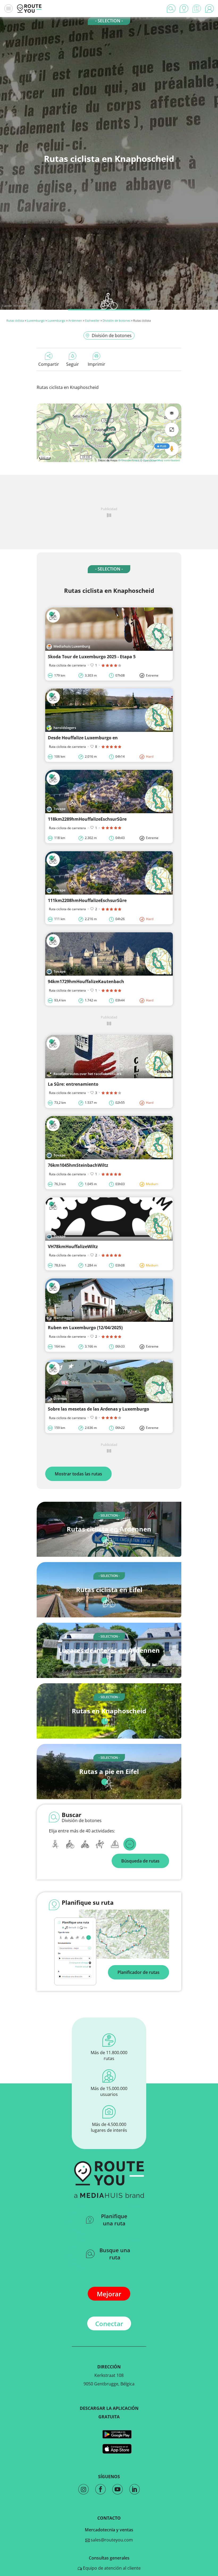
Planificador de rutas (139, 1972)
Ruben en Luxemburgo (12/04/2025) (85, 1328)
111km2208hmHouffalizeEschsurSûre (87, 900)
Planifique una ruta (114, 2220)
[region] (109, 433)
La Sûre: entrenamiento (73, 1084)
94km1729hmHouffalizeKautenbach (86, 981)
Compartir (49, 364)
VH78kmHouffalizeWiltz (73, 1247)
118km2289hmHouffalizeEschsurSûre (87, 819)
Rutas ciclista (15, 320)
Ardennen (75, 320)
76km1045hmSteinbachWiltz (78, 1165)
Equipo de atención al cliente (111, 2568)
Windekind (21, 306)
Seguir (73, 364)
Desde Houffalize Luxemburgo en (83, 738)
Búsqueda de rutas (140, 1861)
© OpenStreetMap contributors (160, 460)
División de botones (116, 320)
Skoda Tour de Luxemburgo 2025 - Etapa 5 (92, 657)
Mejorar (109, 2294)
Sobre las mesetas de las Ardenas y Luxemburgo (98, 1409)
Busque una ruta (115, 2254)
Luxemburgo (36, 320)
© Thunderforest (129, 460)
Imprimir (97, 364)
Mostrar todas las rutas (78, 1474)
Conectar (109, 2324)
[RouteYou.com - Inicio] (29, 9)
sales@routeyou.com (111, 2540)
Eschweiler (92, 320)
